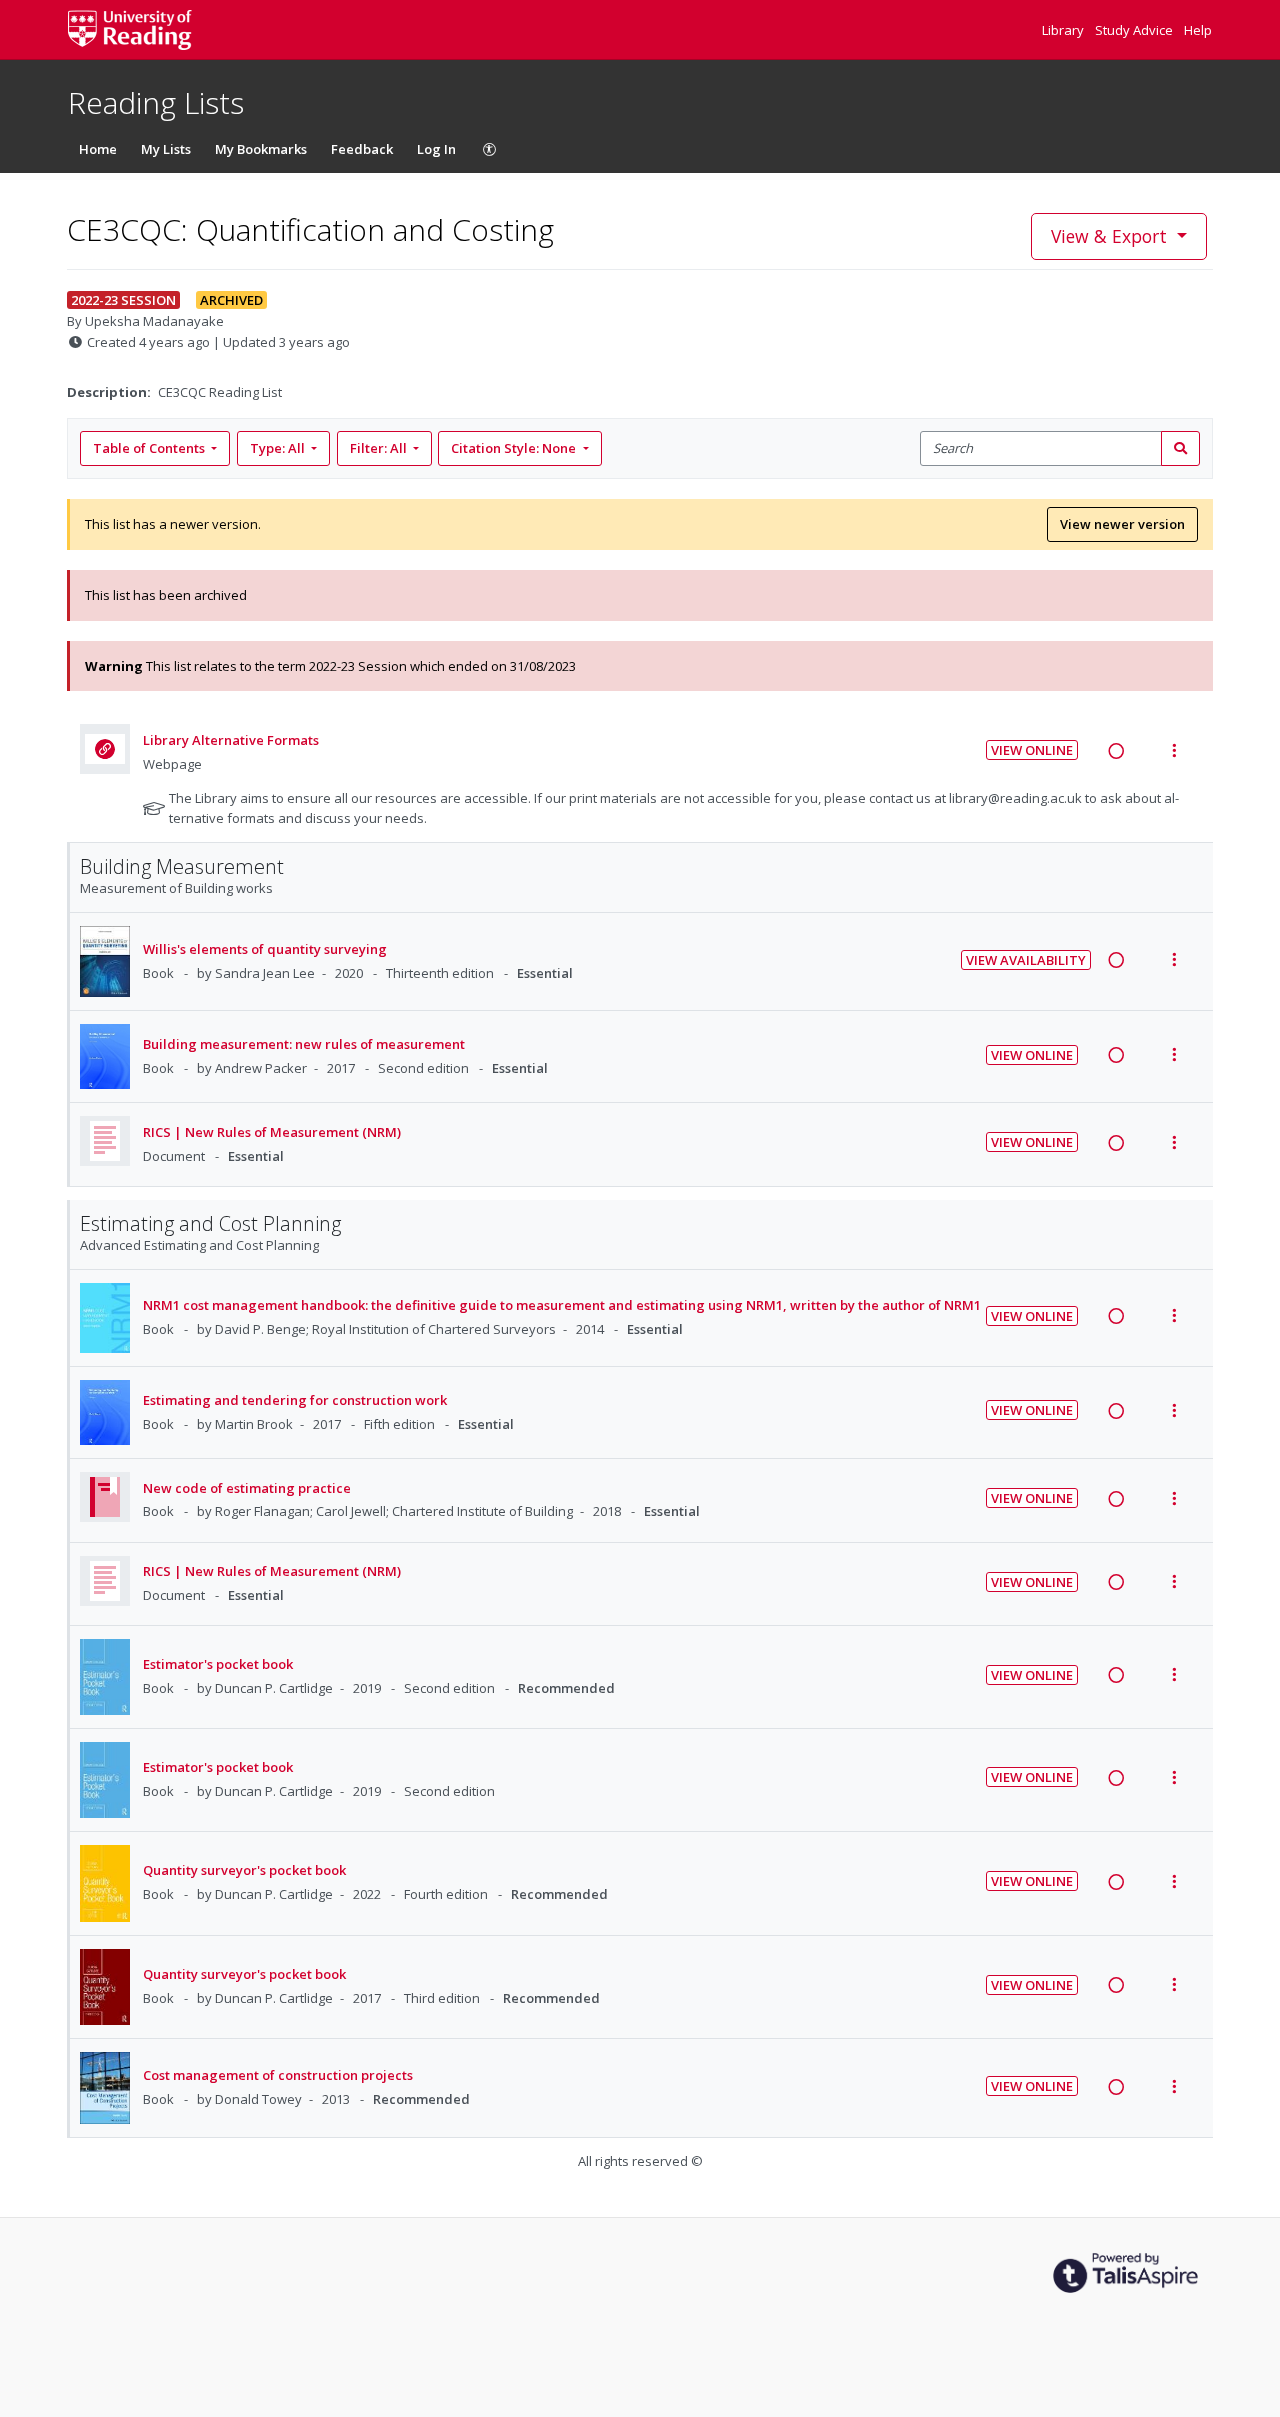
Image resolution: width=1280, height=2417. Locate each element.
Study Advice (1135, 30)
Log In (436, 149)
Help (1198, 30)
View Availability (1026, 960)
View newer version (1122, 524)
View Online (1032, 750)
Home (98, 149)
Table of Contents (149, 448)
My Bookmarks (261, 149)
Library (1064, 30)
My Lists (166, 149)
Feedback (362, 149)
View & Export (1109, 236)
